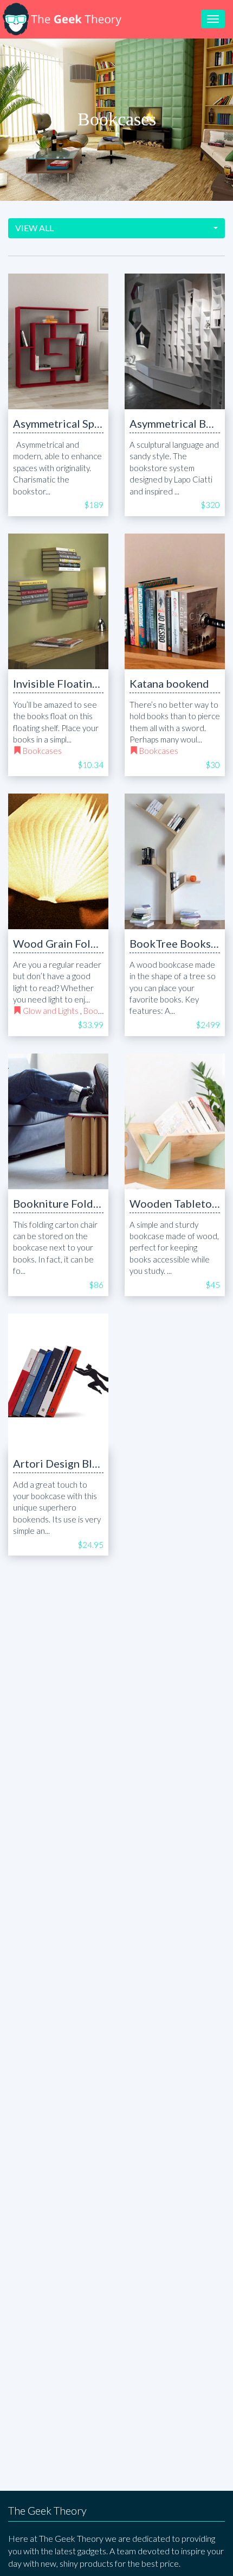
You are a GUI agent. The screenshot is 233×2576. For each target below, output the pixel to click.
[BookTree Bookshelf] (175, 861)
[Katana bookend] (175, 601)
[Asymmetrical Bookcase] (175, 341)
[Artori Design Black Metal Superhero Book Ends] (58, 1381)
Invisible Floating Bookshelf (82, 683)
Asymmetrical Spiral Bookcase (86, 423)
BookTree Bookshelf (180, 943)
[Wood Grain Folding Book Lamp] (58, 861)
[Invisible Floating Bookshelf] (58, 601)
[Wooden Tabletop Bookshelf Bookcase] (175, 1121)
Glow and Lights (51, 1011)
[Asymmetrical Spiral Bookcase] (58, 341)
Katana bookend (169, 683)
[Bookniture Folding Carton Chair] (58, 1121)
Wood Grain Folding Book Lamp (91, 943)
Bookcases (42, 751)
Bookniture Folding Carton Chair (93, 1203)
